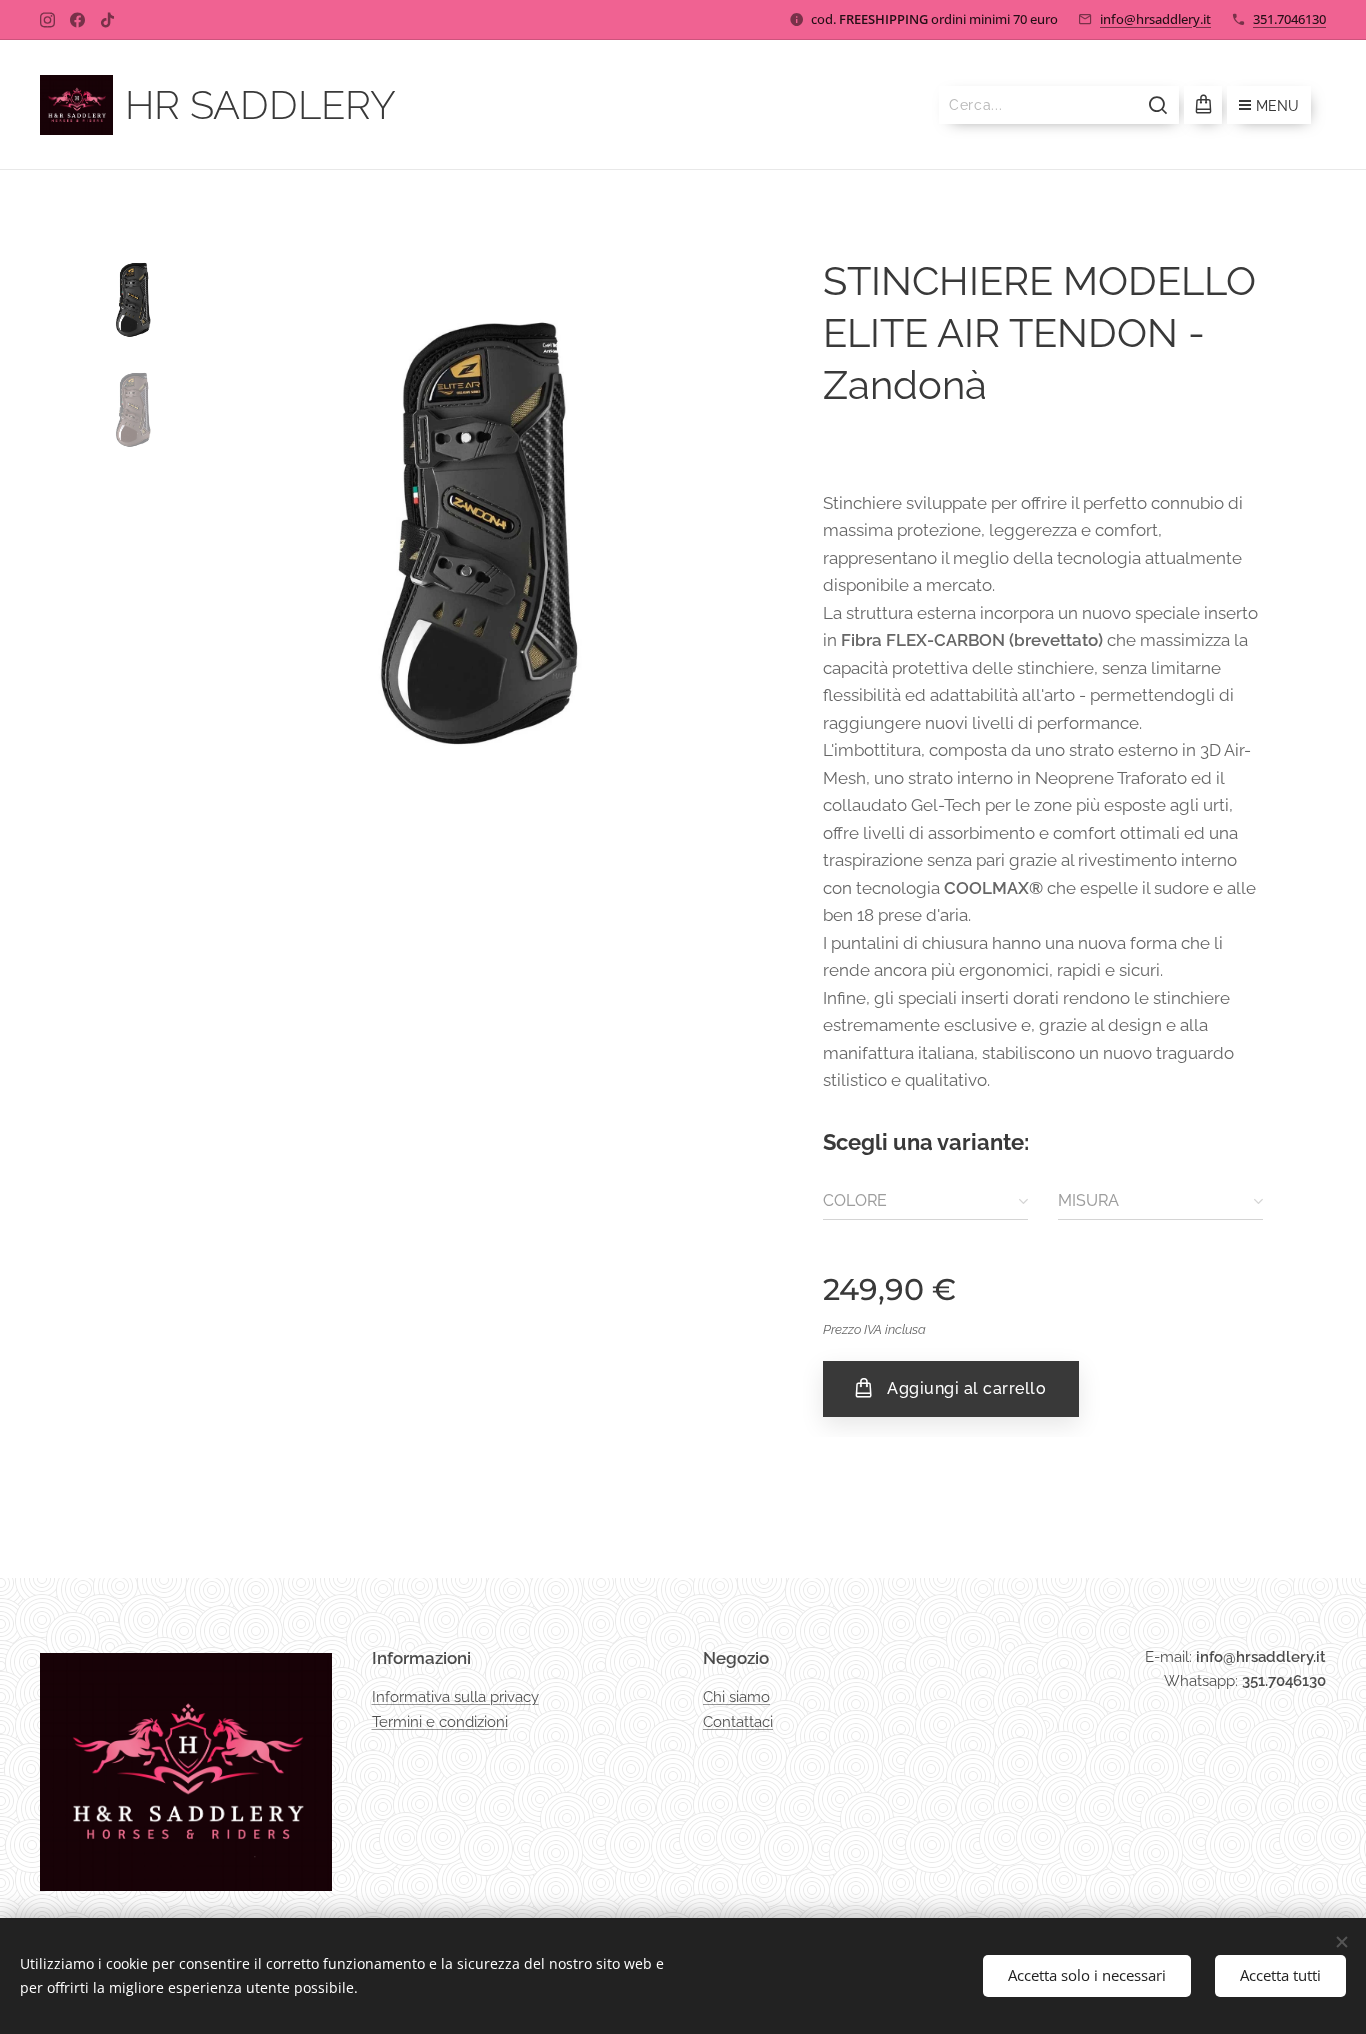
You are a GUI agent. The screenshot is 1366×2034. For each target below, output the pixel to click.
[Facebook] (77, 20)
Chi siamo (736, 1697)
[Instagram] (47, 20)
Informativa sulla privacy (455, 1697)
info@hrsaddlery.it (1155, 19)
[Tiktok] (107, 20)
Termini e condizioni (440, 1722)
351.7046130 (1289, 19)
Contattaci (738, 1722)
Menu (1277, 106)
